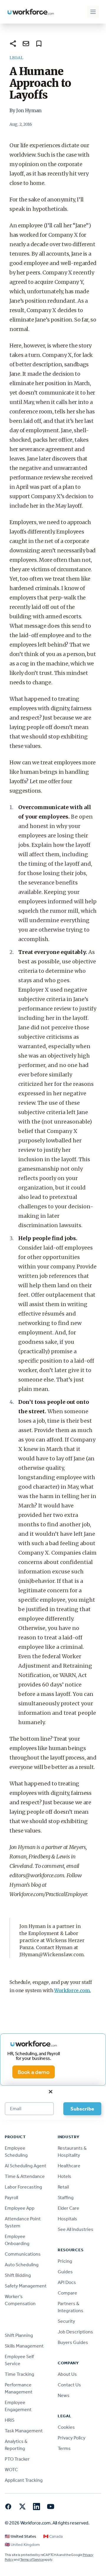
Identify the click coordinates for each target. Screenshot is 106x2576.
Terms (64, 2448)
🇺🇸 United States (20, 2536)
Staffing (66, 2198)
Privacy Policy (72, 2438)
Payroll (11, 2198)
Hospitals (67, 2219)
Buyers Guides (73, 2342)
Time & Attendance (25, 2176)
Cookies (66, 2427)
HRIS (10, 2420)
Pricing (65, 2261)
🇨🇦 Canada (53, 2536)
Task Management (24, 2431)
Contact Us (69, 2385)
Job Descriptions (75, 2332)
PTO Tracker (17, 2459)
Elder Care (68, 2208)
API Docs (67, 2282)
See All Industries (76, 2229)
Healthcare (69, 2166)
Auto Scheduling (22, 2265)
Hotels (64, 2176)
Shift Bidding (18, 2275)
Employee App (20, 2208)
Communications (23, 2254)
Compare (67, 2293)
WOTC (11, 2470)
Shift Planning (19, 2335)
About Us (67, 2374)
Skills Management (24, 2346)
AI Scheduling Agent (25, 2166)
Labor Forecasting (23, 2187)
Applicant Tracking (24, 2480)
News (64, 2395)
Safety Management (26, 2286)
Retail (63, 2187)
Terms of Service (32, 2560)
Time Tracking (19, 2374)
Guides (65, 2272)
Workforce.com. (73, 1990)
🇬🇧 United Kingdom (22, 2545)
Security (66, 2321)
